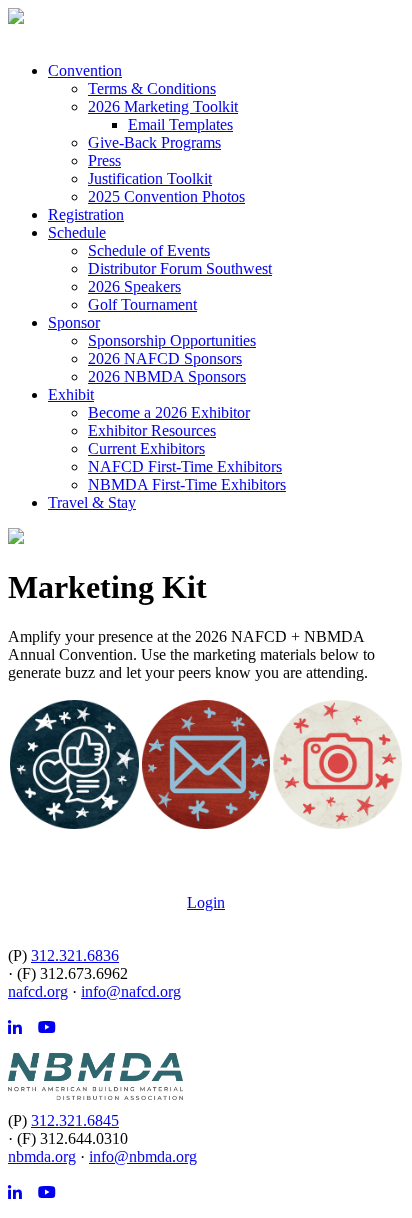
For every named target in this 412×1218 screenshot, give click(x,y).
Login (206, 902)
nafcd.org (38, 991)
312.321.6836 (75, 955)
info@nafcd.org (131, 991)
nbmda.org (42, 1156)
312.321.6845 (75, 1120)
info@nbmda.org (143, 1156)
